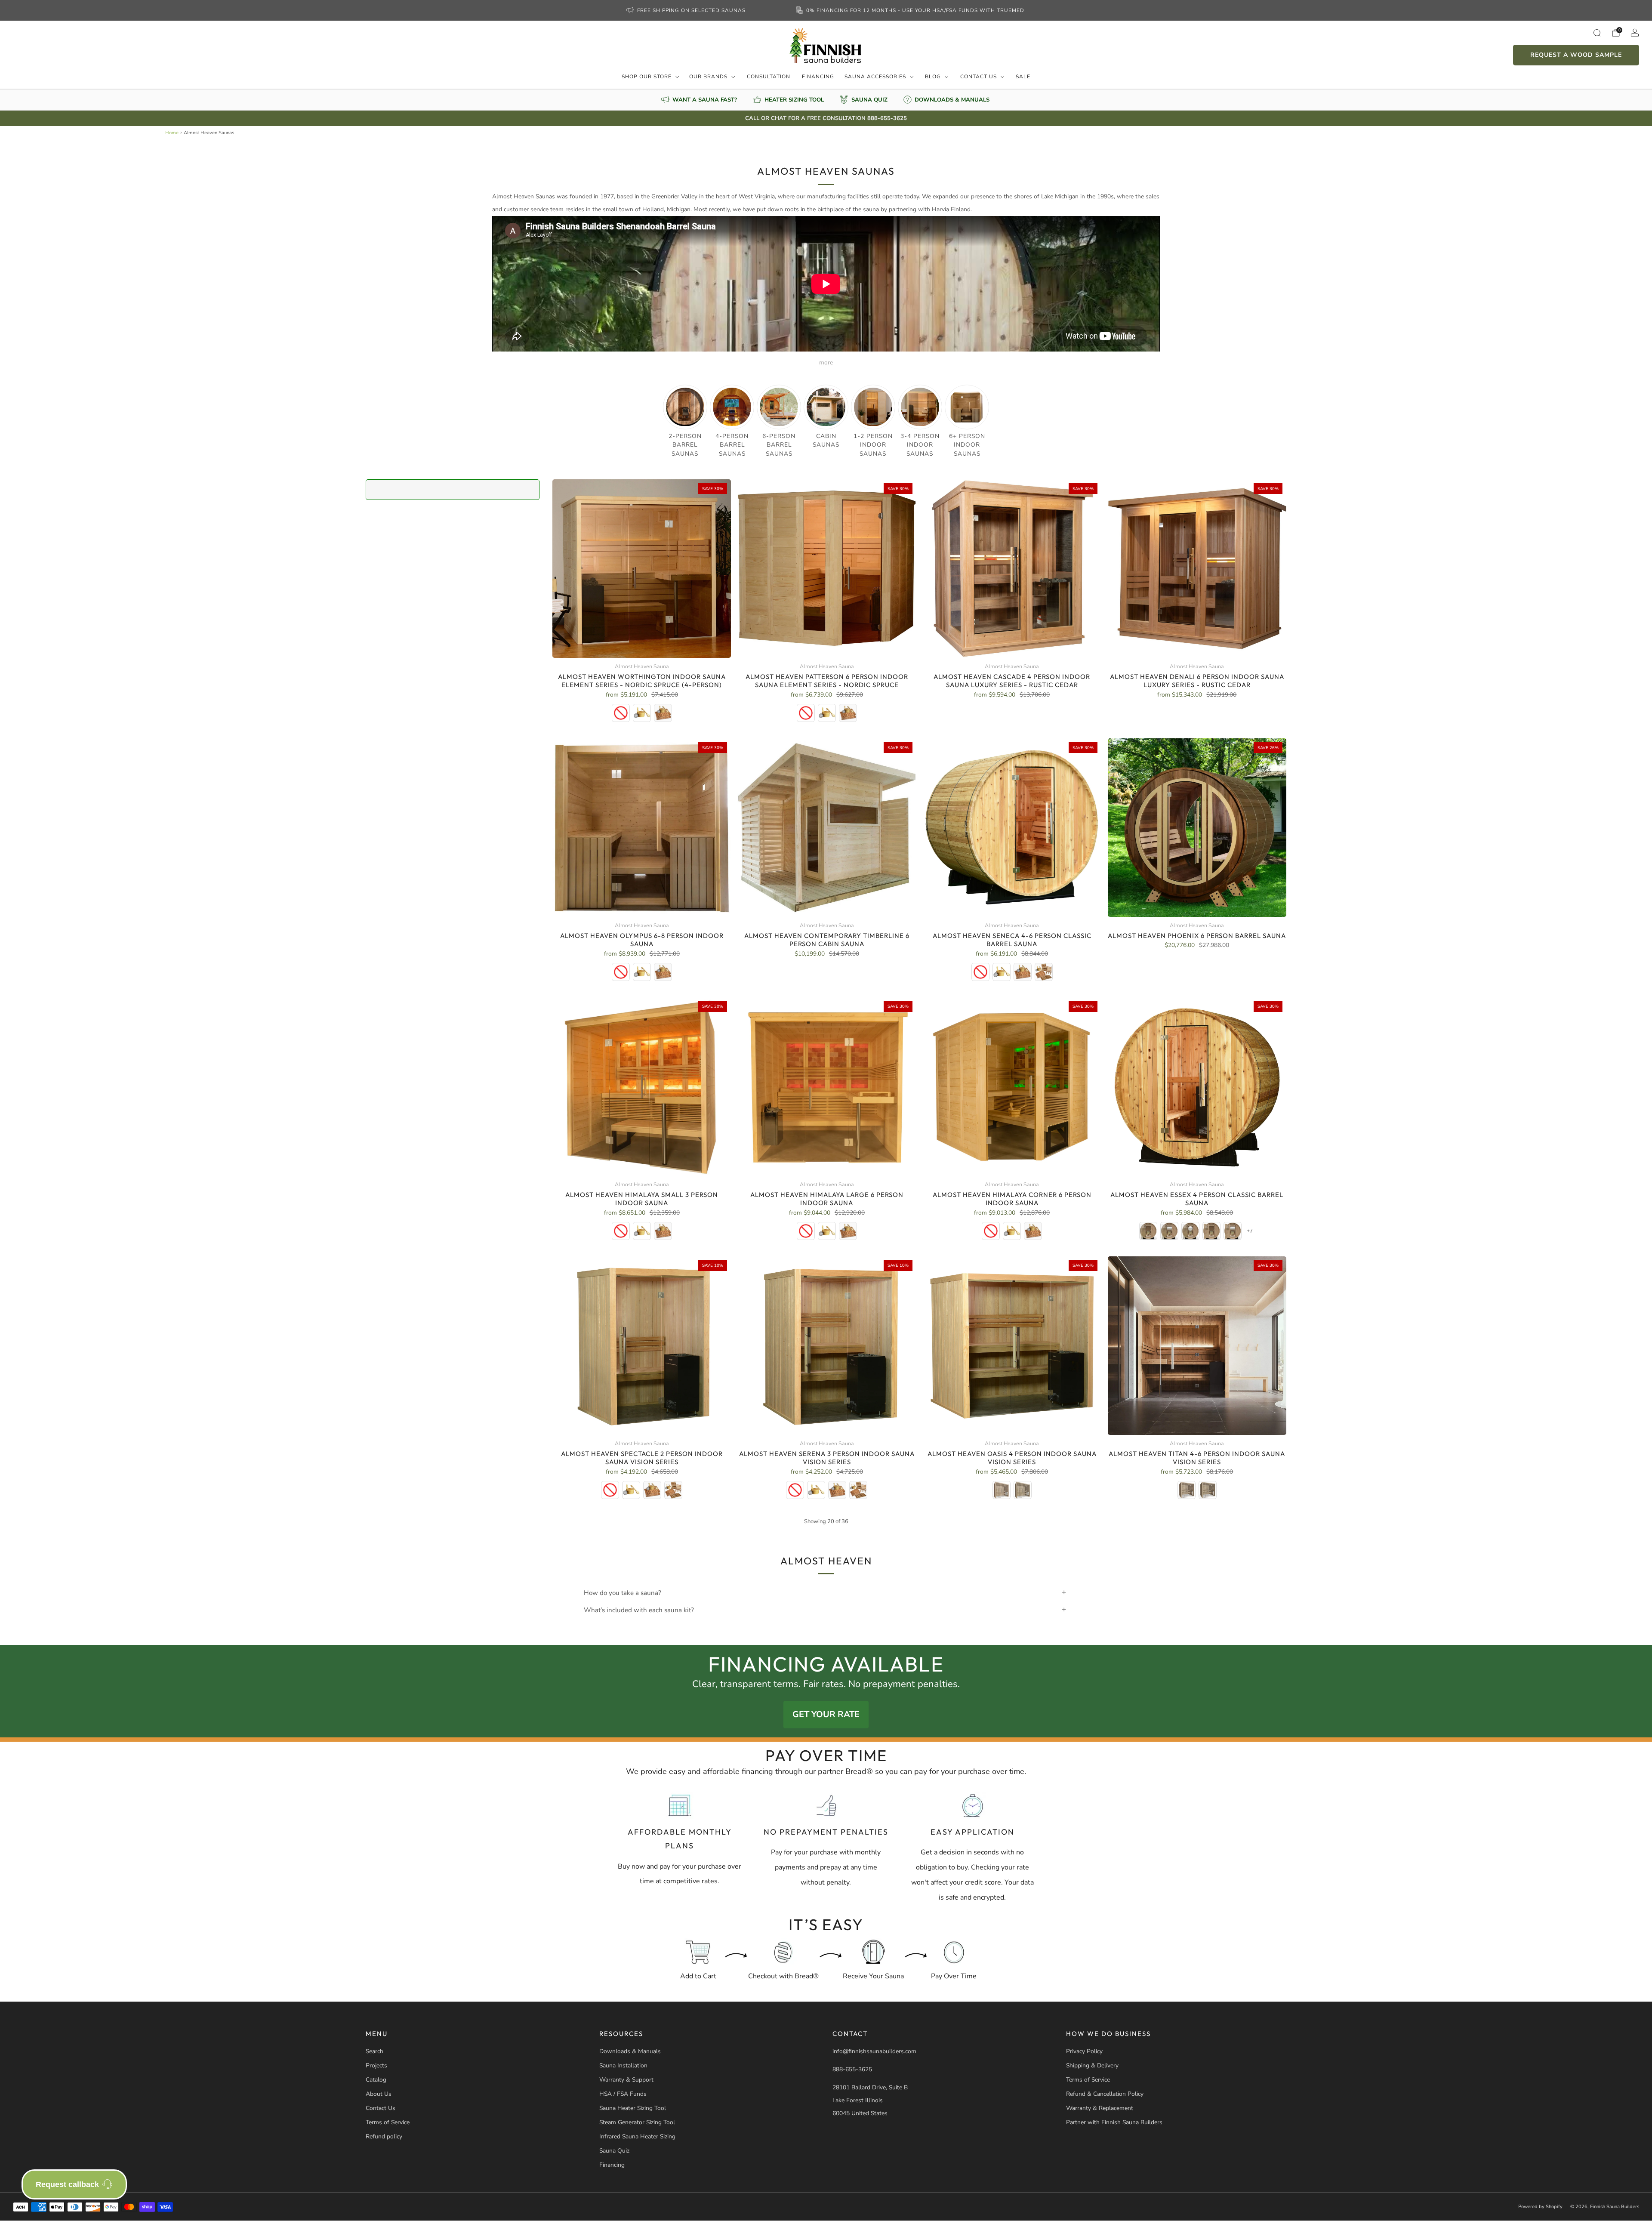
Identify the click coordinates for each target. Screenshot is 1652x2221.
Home (172, 133)
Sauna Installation (623, 2065)
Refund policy (384, 2136)
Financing (818, 77)
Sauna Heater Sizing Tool (633, 2108)
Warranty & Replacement (1100, 2108)
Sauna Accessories (875, 77)
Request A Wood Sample (1576, 55)
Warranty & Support (626, 2080)
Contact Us (979, 77)
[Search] (1597, 33)
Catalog (376, 2080)
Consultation (769, 77)
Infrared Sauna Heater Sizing (637, 2136)
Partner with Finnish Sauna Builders (1114, 2122)
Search (374, 2051)
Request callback (67, 2184)
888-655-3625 (852, 2069)
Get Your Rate (826, 1714)
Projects (376, 2065)
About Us (379, 2094)
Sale (1023, 77)
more (826, 362)
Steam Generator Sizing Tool (637, 2122)
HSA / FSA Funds (623, 2094)
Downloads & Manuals (630, 2051)
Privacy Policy (1084, 2051)
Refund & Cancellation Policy (1105, 2094)
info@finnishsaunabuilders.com (874, 2051)
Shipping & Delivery (1092, 2065)
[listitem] (687, 10)
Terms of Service (388, 2122)
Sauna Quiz (614, 2151)
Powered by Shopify (1540, 2207)
